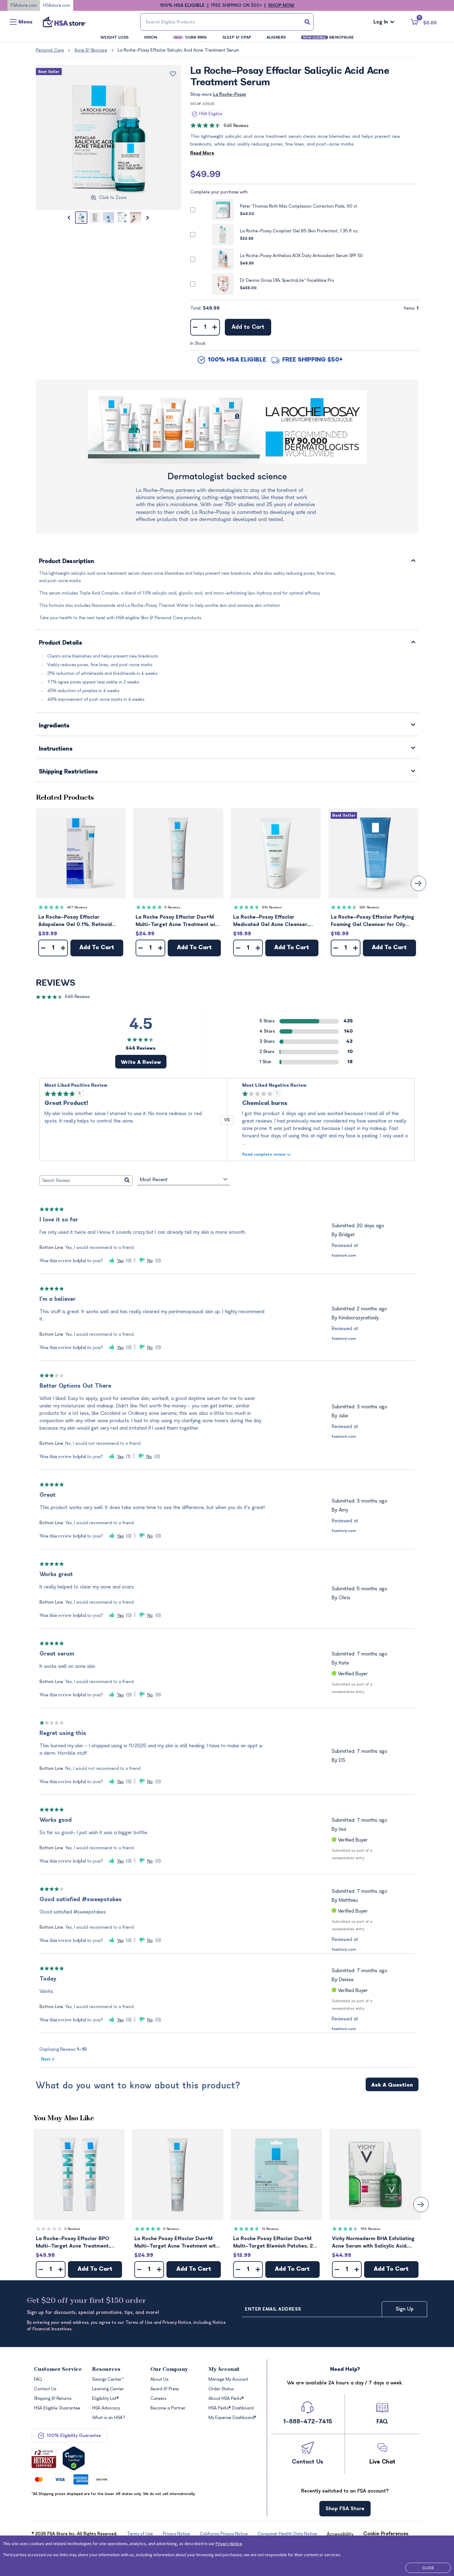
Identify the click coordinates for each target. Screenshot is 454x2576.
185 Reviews (371, 2229)
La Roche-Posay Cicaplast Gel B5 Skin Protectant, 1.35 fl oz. (299, 231)
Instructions (56, 749)
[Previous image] (69, 218)
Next (48, 2059)
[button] (81, 853)
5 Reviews (172, 907)
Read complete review (264, 1154)
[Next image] (148, 218)
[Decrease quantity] (195, 327)
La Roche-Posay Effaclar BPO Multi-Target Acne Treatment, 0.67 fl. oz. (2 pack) (73, 2243)
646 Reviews (236, 126)
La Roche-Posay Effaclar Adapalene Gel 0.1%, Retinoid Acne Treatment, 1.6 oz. (75, 921)
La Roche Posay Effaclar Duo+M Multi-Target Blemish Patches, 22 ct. (275, 2243)
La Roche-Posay (229, 94)
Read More (202, 153)
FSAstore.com (24, 5)
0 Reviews (72, 2229)
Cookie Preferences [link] (386, 2534)
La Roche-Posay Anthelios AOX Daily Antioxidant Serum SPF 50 (301, 256)
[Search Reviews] (127, 1181)
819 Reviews (272, 907)
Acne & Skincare (91, 50)
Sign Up (405, 2309)
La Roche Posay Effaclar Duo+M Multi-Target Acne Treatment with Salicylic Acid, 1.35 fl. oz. (178, 921)
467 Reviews (77, 907)
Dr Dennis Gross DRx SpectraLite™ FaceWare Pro (287, 280)
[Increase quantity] (215, 327)
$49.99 (205, 174)
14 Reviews (270, 2229)
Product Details (61, 643)
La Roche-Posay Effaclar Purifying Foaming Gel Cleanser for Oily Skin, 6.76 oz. (372, 921)
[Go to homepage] (65, 22)
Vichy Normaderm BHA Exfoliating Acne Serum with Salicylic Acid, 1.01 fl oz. (373, 2243)
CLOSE (428, 2568)
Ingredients (54, 726)
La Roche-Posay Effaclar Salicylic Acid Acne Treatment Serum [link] (178, 50)
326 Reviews (369, 907)
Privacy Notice (229, 2544)
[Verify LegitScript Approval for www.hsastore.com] (74, 2458)
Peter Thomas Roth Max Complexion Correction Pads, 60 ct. (299, 206)
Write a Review (141, 1062)
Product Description (67, 562)
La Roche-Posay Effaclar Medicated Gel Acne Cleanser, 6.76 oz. (271, 921)
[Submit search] (307, 22)
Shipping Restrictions (69, 772)
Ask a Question (392, 2085)
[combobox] (227, 22)
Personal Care (50, 50)
